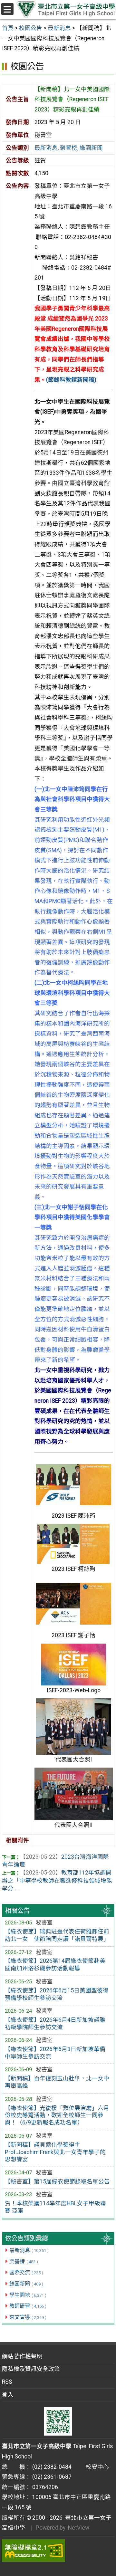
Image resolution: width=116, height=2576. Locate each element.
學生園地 (28, 2295)
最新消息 (29, 2250)
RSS (7, 2382)
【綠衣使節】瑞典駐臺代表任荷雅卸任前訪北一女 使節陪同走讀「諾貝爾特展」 (57, 1935)
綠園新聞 (26, 2284)
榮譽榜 (24, 2261)
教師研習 (28, 2306)
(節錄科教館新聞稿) (71, 380)
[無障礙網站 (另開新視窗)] (58, 2551)
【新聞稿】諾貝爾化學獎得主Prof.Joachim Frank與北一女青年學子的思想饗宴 (55, 2152)
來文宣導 (28, 2317)
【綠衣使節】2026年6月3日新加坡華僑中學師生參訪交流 (55, 2053)
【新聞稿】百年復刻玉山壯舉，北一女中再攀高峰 (57, 2082)
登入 (8, 2395)
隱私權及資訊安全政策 (31, 2369)
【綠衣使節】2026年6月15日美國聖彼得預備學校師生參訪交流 (57, 1994)
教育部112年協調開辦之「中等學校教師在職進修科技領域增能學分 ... (57, 1880)
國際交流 (26, 2272)
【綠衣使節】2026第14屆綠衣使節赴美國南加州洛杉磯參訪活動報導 (55, 1965)
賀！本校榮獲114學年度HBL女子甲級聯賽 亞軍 (55, 2207)
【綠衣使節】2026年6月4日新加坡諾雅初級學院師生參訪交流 (55, 2023)
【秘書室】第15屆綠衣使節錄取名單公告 (57, 2181)
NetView (79, 2528)
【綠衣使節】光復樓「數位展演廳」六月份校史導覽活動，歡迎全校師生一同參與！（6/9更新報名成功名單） (57, 2115)
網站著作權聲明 (22, 2356)
